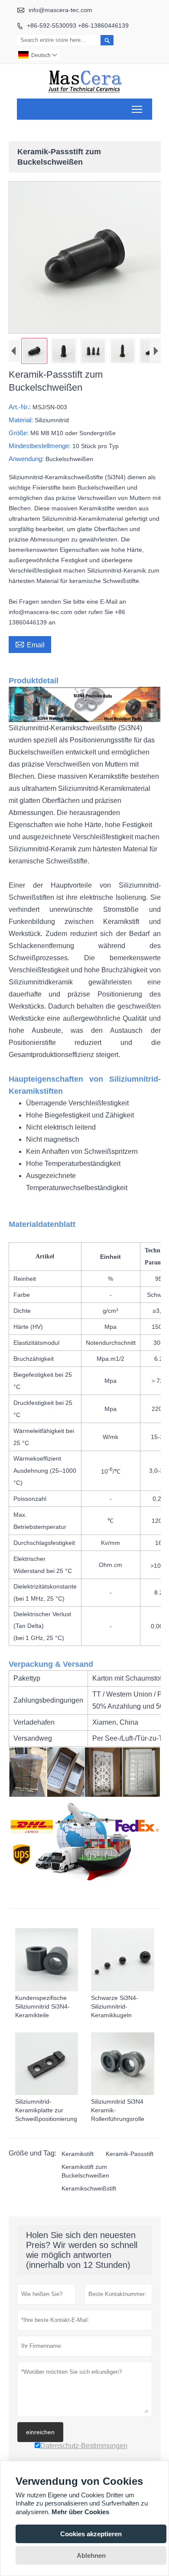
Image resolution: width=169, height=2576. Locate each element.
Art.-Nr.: (21, 407)
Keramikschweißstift (89, 2188)
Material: (22, 420)
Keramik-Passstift (130, 2154)
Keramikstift (78, 2154)
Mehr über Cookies (80, 2512)
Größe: (19, 433)
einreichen (40, 2432)
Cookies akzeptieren (91, 2534)
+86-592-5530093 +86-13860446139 (78, 25)
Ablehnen (91, 2555)
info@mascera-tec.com (60, 10)
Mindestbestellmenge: (41, 446)
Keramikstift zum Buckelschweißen (85, 2171)
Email (30, 644)
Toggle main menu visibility (137, 109)
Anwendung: (27, 459)
